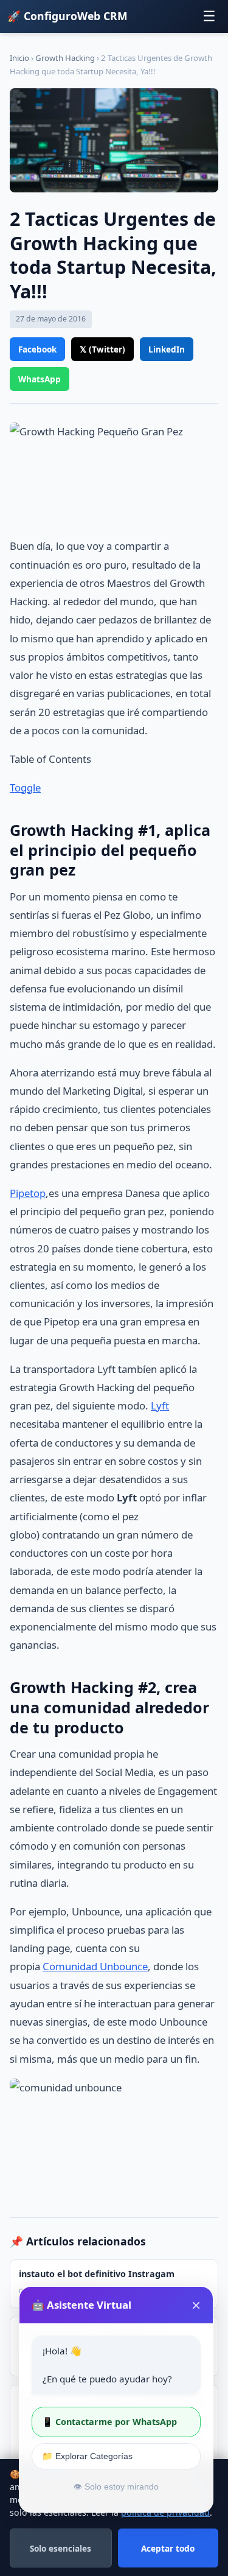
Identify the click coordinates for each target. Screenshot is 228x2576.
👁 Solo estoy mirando (116, 2487)
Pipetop (28, 1193)
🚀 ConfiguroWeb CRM (67, 16)
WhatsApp (40, 379)
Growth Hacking (65, 58)
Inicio (19, 58)
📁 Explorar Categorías (87, 2456)
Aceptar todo (168, 2548)
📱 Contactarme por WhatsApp (109, 2422)
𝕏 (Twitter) (102, 349)
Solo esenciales (60, 2548)
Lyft (160, 1406)
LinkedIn (167, 349)
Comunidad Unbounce (95, 1966)
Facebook (37, 349)
